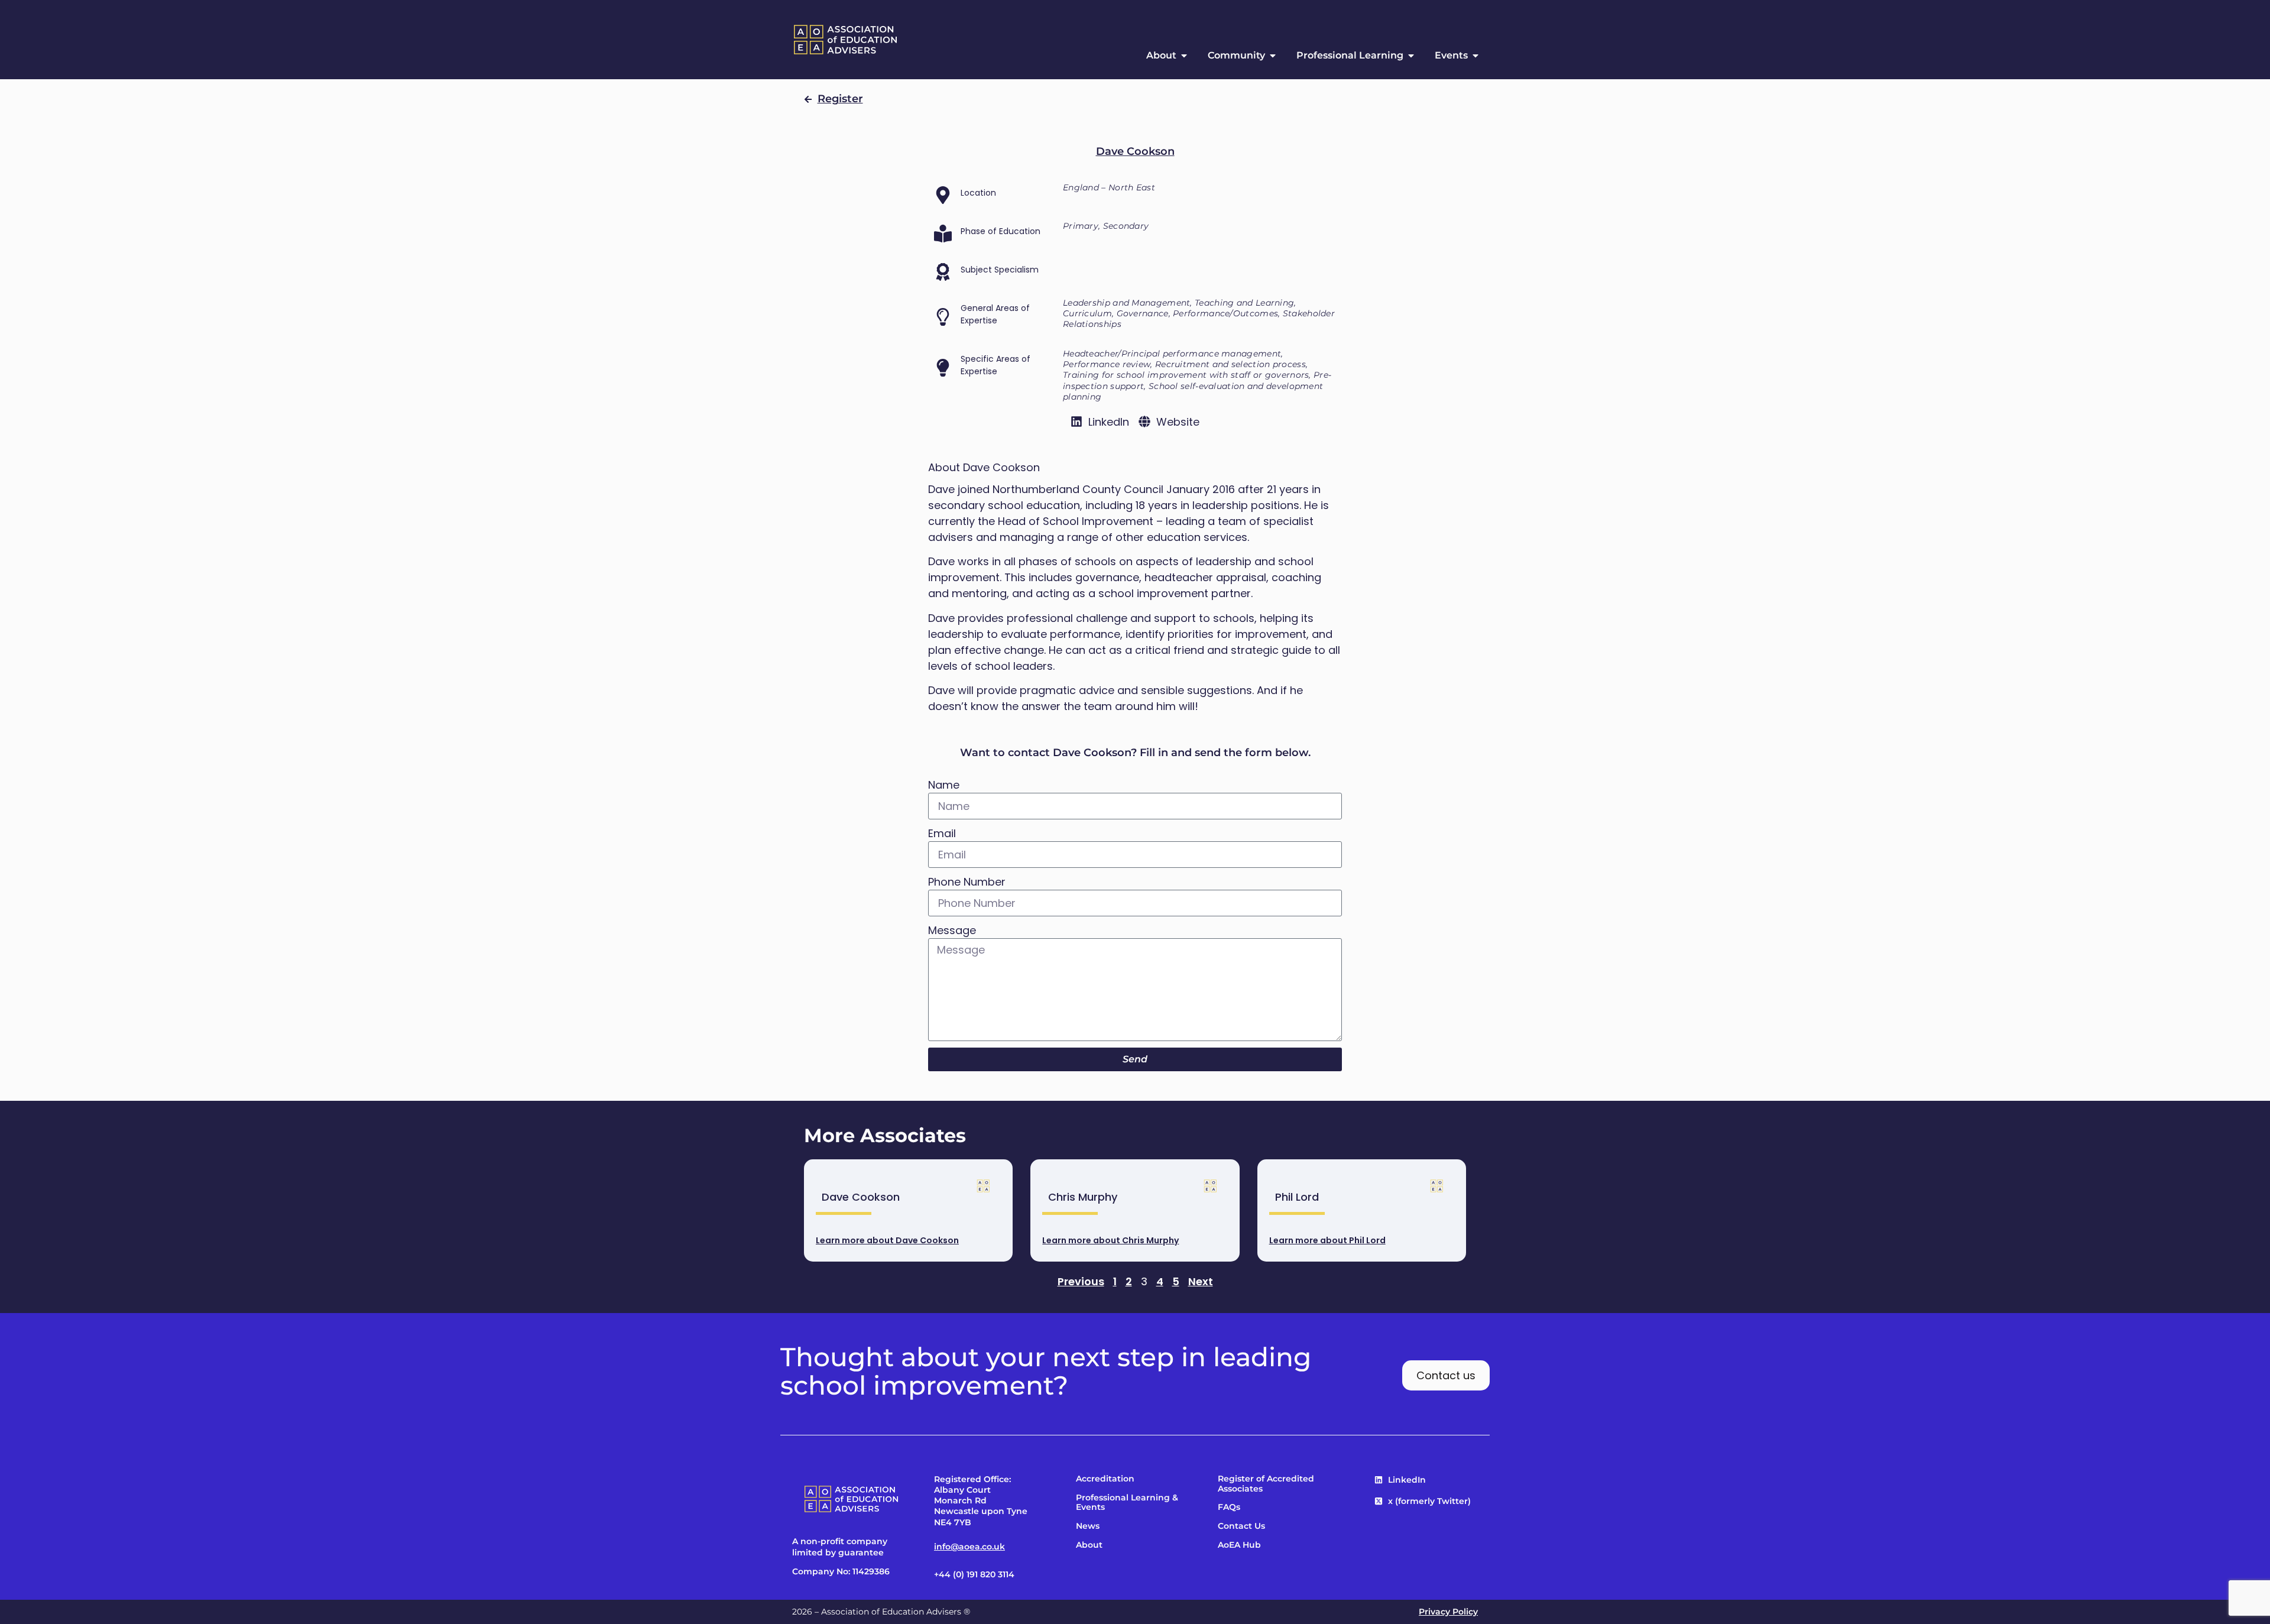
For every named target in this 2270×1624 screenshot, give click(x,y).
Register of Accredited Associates (1266, 1484)
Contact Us (1241, 1526)
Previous (1081, 1281)
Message (952, 930)
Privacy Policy (1448, 1612)
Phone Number (967, 882)
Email (942, 833)
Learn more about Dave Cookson (887, 1240)
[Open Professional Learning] (1411, 56)
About (1089, 1545)
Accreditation (1105, 1479)
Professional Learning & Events (1127, 1503)
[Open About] (1184, 56)
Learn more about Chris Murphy (1110, 1240)
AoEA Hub (1239, 1545)
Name (944, 785)
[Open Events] (1475, 56)
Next (1201, 1281)
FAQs (1229, 1507)
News (1088, 1526)
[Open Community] (1273, 56)
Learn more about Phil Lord (1327, 1240)
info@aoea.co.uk (969, 1547)
